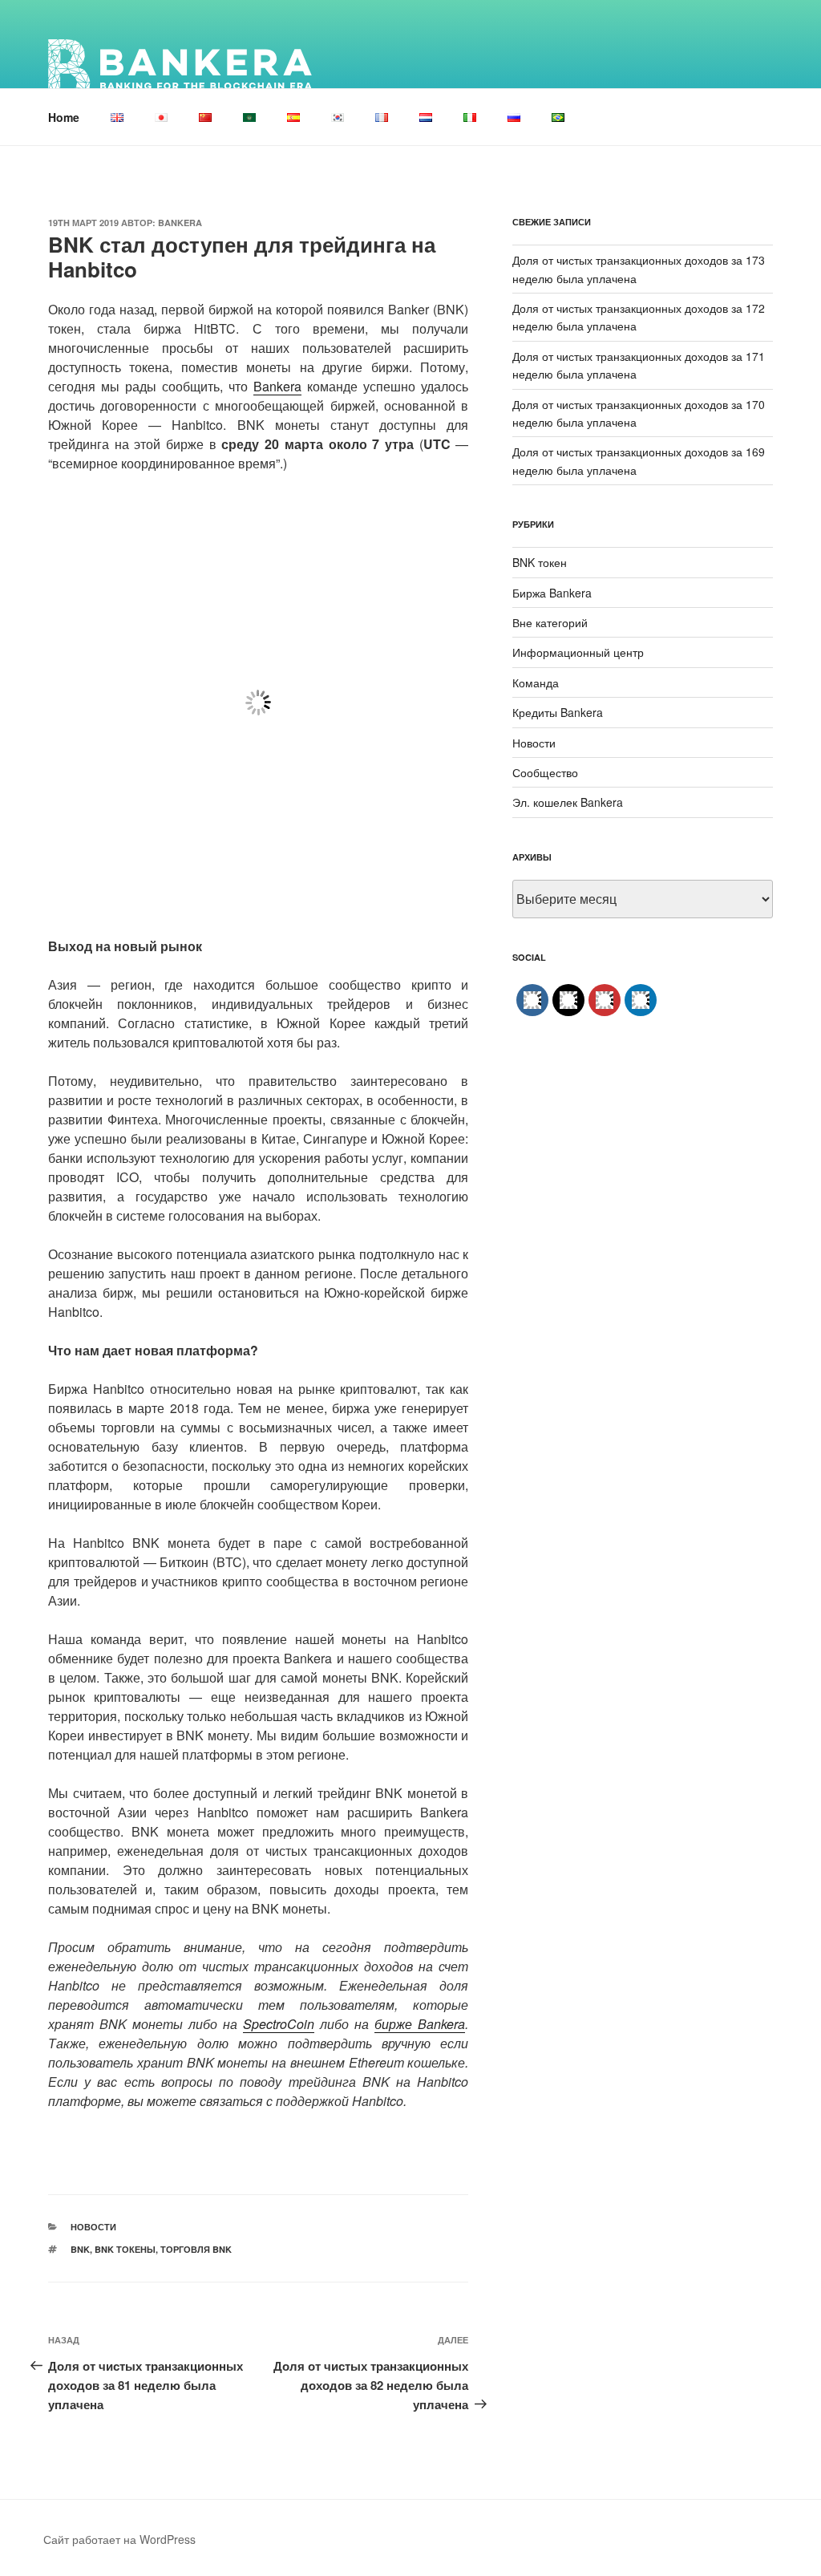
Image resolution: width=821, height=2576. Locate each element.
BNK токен (540, 562)
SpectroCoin (279, 2024)
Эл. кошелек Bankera (568, 802)
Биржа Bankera (552, 593)
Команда (536, 682)
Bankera (180, 223)
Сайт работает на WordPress (119, 2539)
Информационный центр (578, 652)
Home (64, 117)
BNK (80, 2249)
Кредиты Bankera (558, 712)
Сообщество (545, 772)
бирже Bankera (420, 2024)
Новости (93, 2227)
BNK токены (125, 2249)
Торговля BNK (196, 2249)
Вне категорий (550, 622)
